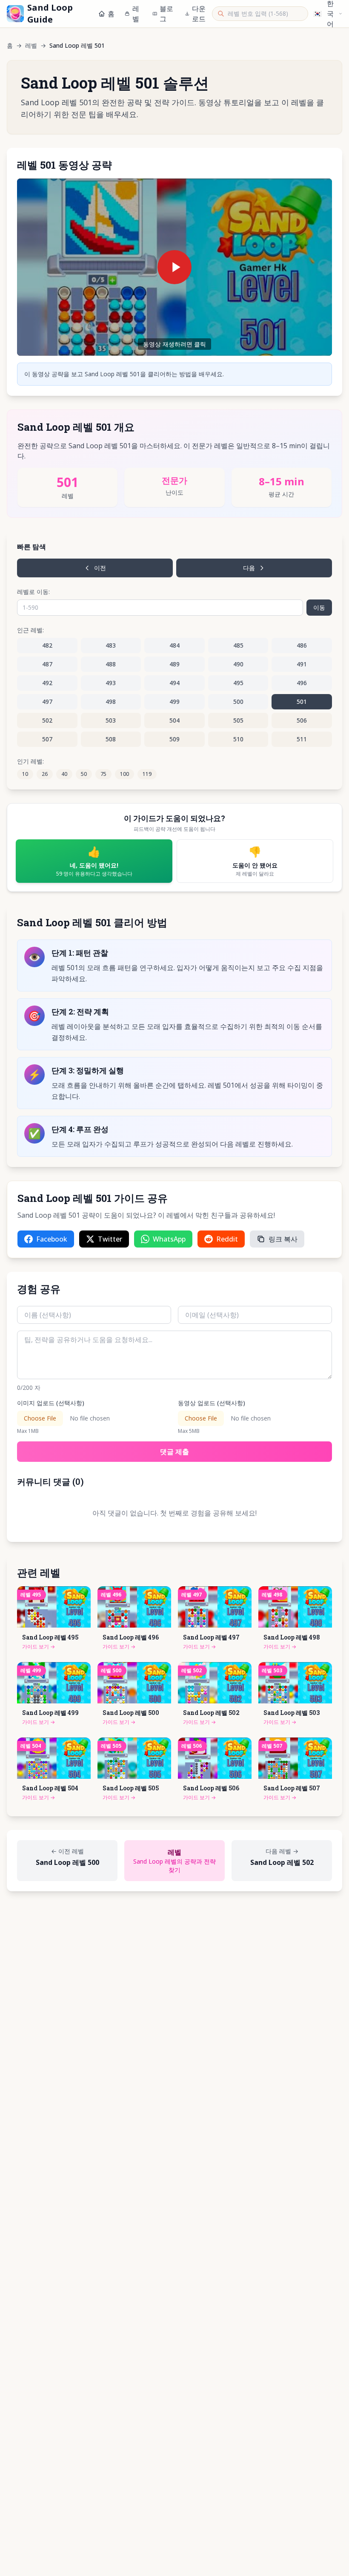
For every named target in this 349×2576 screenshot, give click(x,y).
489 (174, 664)
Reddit (227, 1239)
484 (174, 645)
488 (111, 664)
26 (45, 774)
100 (124, 774)
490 (238, 664)
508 (111, 739)
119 (147, 774)
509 (174, 739)
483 (111, 645)
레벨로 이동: (33, 592)
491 (302, 664)
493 (111, 683)
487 (47, 664)
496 (302, 683)
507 (47, 739)
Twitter (110, 1239)
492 (47, 683)
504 (174, 720)
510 (238, 739)
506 (302, 720)
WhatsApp (169, 1239)
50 (84, 774)
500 (238, 702)
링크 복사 (283, 1239)
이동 (319, 607)
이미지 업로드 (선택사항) (51, 1403)
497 (47, 702)
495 (238, 683)
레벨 (136, 14)
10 (25, 774)
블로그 (166, 14)
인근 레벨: (30, 630)
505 (238, 720)
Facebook (52, 1239)
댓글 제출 (174, 1452)
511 (302, 739)
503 (111, 720)
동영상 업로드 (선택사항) (212, 1403)
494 (174, 683)
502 (47, 720)
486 (302, 645)
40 (64, 774)
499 (174, 702)
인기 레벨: (30, 761)
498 (111, 702)
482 (47, 645)
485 (238, 645)
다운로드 (199, 14)
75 (103, 774)
